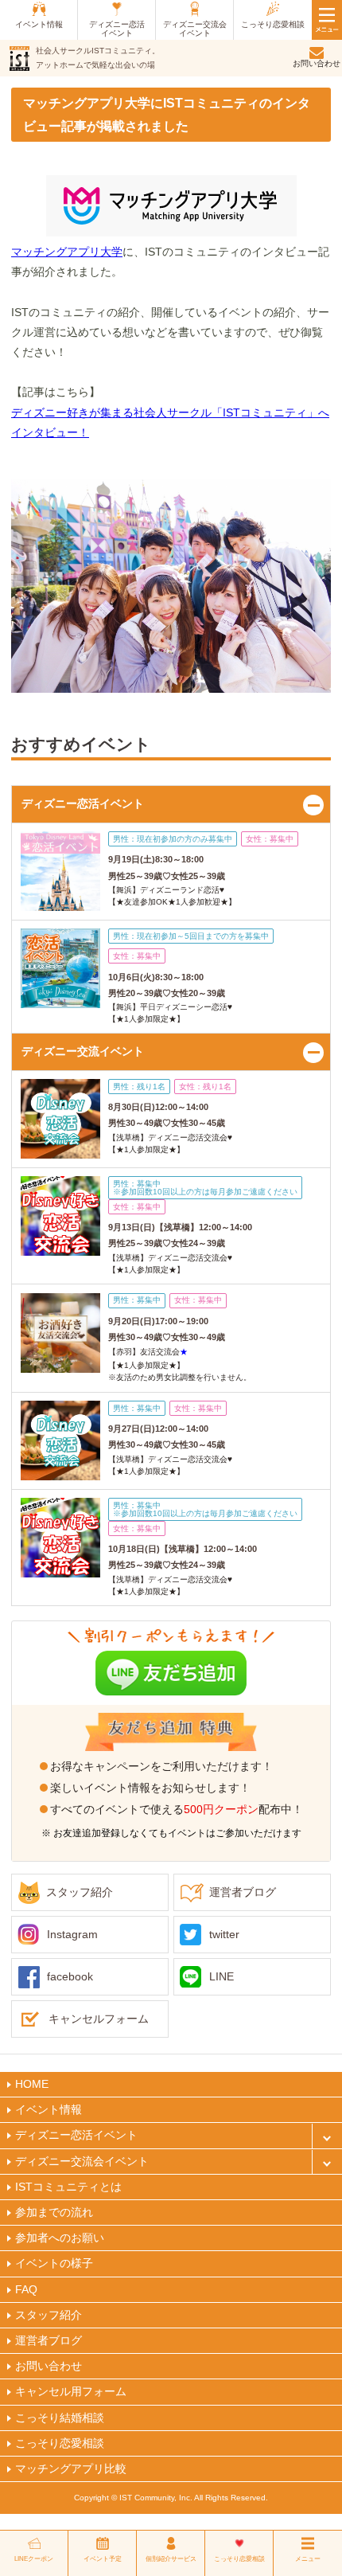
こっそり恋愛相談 (239, 2559)
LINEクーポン (34, 2559)
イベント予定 (103, 2559)
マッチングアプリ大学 (67, 252)
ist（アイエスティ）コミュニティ (19, 59)
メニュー (308, 2559)
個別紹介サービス (171, 2559)
